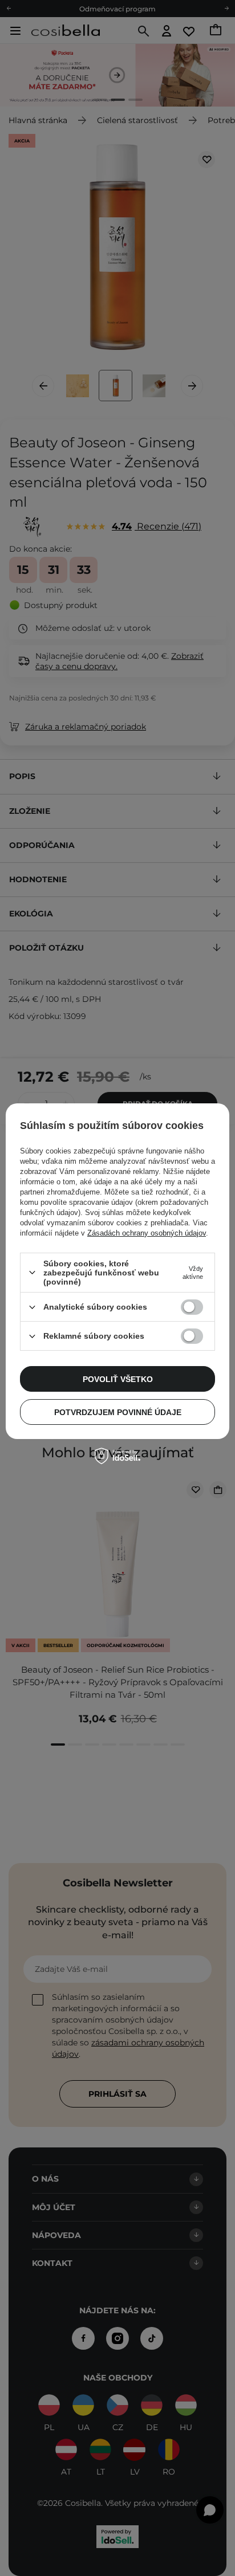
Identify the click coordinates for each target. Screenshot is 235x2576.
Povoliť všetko (118, 1379)
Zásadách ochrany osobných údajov (147, 1233)
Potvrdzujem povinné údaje (118, 1412)
